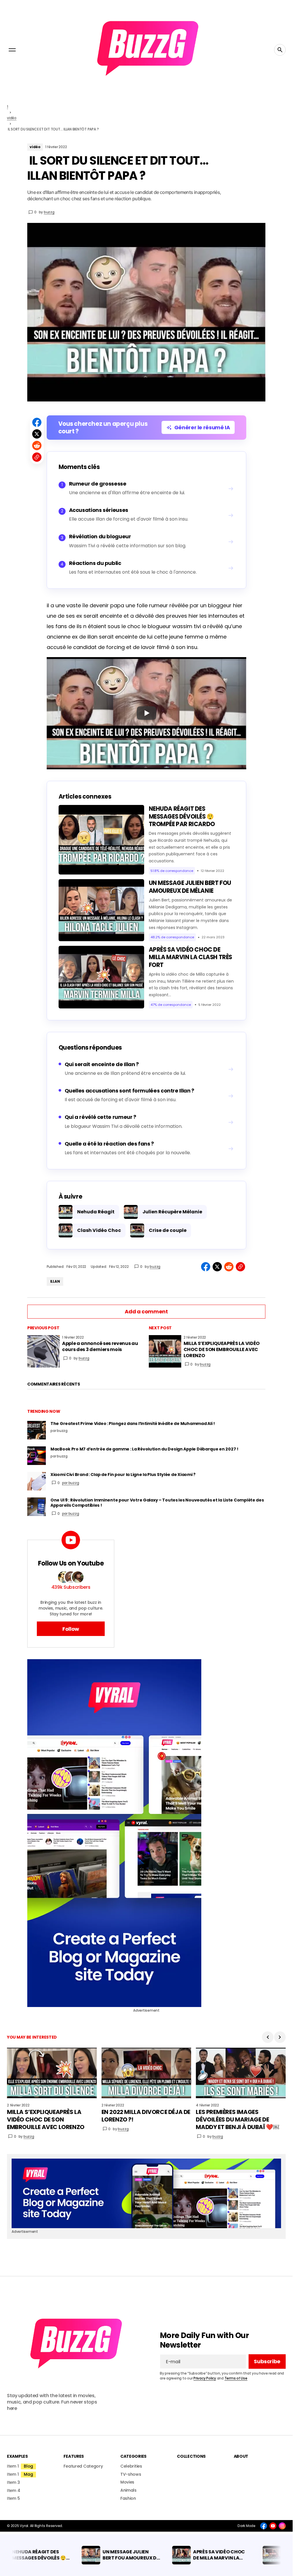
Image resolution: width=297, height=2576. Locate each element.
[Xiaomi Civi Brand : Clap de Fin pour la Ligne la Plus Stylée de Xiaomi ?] (37, 1481)
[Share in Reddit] (37, 446)
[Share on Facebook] (37, 422)
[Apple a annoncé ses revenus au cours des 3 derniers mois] (44, 1351)
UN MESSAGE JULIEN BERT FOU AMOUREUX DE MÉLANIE (190, 887)
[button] (12, 50)
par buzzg (71, 1483)
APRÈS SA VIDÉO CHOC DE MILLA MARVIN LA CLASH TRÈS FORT (190, 957)
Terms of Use (236, 2378)
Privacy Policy (205, 2378)
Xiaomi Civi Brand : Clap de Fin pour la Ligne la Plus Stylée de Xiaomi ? (123, 1475)
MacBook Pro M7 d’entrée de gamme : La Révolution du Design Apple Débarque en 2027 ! (144, 1449)
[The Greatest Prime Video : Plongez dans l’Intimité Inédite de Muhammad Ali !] (37, 1430)
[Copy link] (37, 457)
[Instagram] (282, 2526)
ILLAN (55, 1281)
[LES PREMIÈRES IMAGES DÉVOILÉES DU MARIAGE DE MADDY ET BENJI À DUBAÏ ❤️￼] (241, 2073)
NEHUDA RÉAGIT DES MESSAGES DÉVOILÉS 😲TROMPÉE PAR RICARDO (182, 816)
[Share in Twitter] (37, 434)
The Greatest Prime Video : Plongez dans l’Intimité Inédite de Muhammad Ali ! (133, 1424)
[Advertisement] (146, 1833)
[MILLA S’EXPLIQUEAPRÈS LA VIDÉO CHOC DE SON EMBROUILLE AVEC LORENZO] (165, 1351)
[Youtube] (273, 2526)
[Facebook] (264, 2526)
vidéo (12, 118)
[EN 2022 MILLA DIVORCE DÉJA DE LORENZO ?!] (146, 2073)
